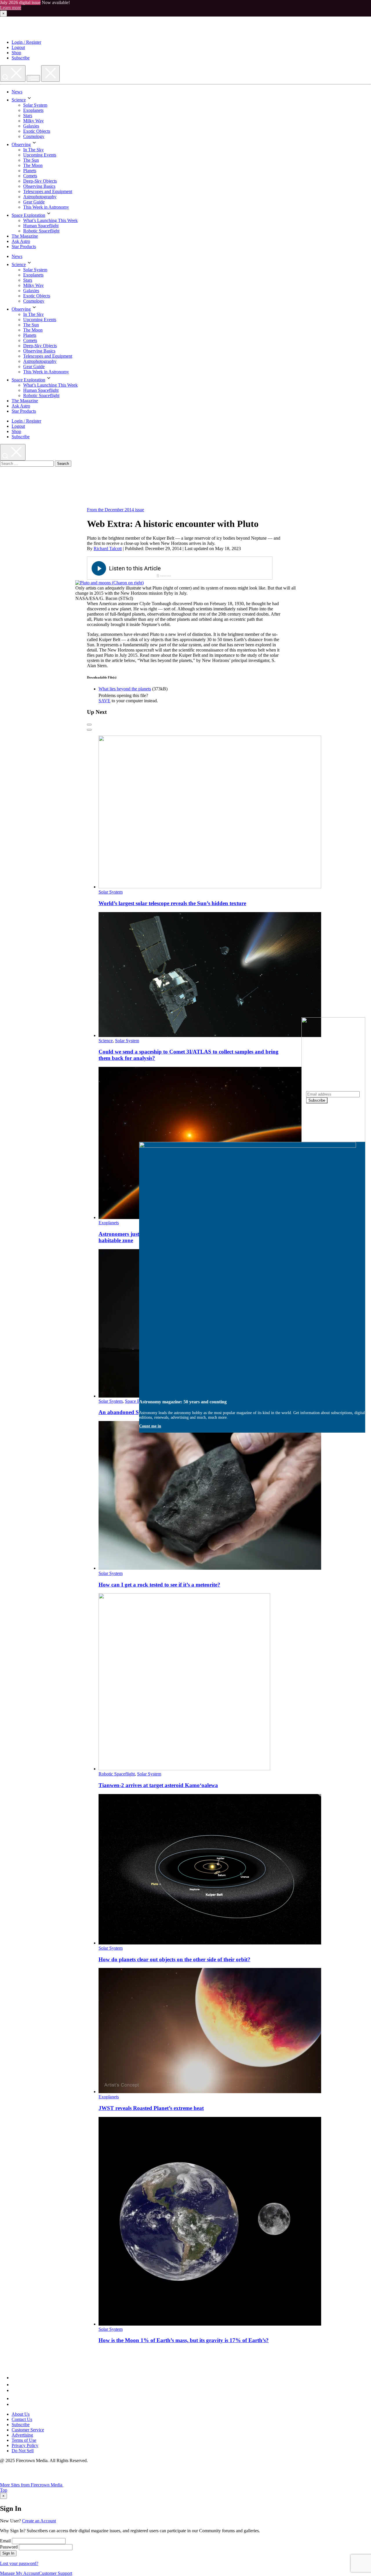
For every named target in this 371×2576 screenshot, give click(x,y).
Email (5, 2541)
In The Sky (33, 150)
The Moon (33, 165)
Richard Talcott (108, 549)
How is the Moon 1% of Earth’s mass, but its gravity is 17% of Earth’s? (184, 2340)
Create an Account (39, 2521)
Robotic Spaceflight (41, 231)
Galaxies (31, 126)
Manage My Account (19, 2573)
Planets (30, 171)
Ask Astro (21, 241)
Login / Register (26, 42)
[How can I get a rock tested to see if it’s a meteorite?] (210, 1568)
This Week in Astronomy (46, 207)
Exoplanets (33, 110)
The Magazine (25, 236)
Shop (16, 53)
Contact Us (22, 2419)
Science (19, 100)
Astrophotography (40, 197)
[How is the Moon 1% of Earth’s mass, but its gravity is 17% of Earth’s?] (210, 2324)
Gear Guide (34, 202)
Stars (28, 115)
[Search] (13, 73)
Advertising (22, 2435)
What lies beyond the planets (125, 689)
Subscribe (21, 58)
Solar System (35, 105)
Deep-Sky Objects (40, 181)
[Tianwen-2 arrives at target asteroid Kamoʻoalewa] (184, 1769)
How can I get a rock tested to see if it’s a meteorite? (159, 1585)
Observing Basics (39, 186)
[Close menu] (50, 73)
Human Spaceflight (41, 226)
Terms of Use (24, 2440)
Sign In (8, 2553)
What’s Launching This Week (50, 220)
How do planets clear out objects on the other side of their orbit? (174, 1959)
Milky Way (33, 121)
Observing (21, 144)
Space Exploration (28, 215)
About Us (21, 2414)
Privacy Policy (25, 2445)
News (17, 92)
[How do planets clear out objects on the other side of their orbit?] (210, 1943)
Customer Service (28, 2430)
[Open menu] (33, 78)
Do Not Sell (23, 2451)
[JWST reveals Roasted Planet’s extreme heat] (210, 2092)
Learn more (11, 8)
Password (9, 2547)
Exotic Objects (37, 131)
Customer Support (56, 2573)
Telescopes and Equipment (48, 191)
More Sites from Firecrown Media (32, 2485)
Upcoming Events (40, 155)
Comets (30, 176)
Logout (18, 47)
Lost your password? (19, 2563)
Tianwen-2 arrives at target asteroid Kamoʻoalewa (158, 1785)
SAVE (104, 701)
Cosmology (34, 136)
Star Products (24, 246)
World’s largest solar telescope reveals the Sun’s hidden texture (172, 903)
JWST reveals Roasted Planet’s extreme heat (151, 2108)
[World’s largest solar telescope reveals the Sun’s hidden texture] (210, 887)
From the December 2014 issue (116, 510)
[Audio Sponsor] (223, 569)
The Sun (31, 160)
